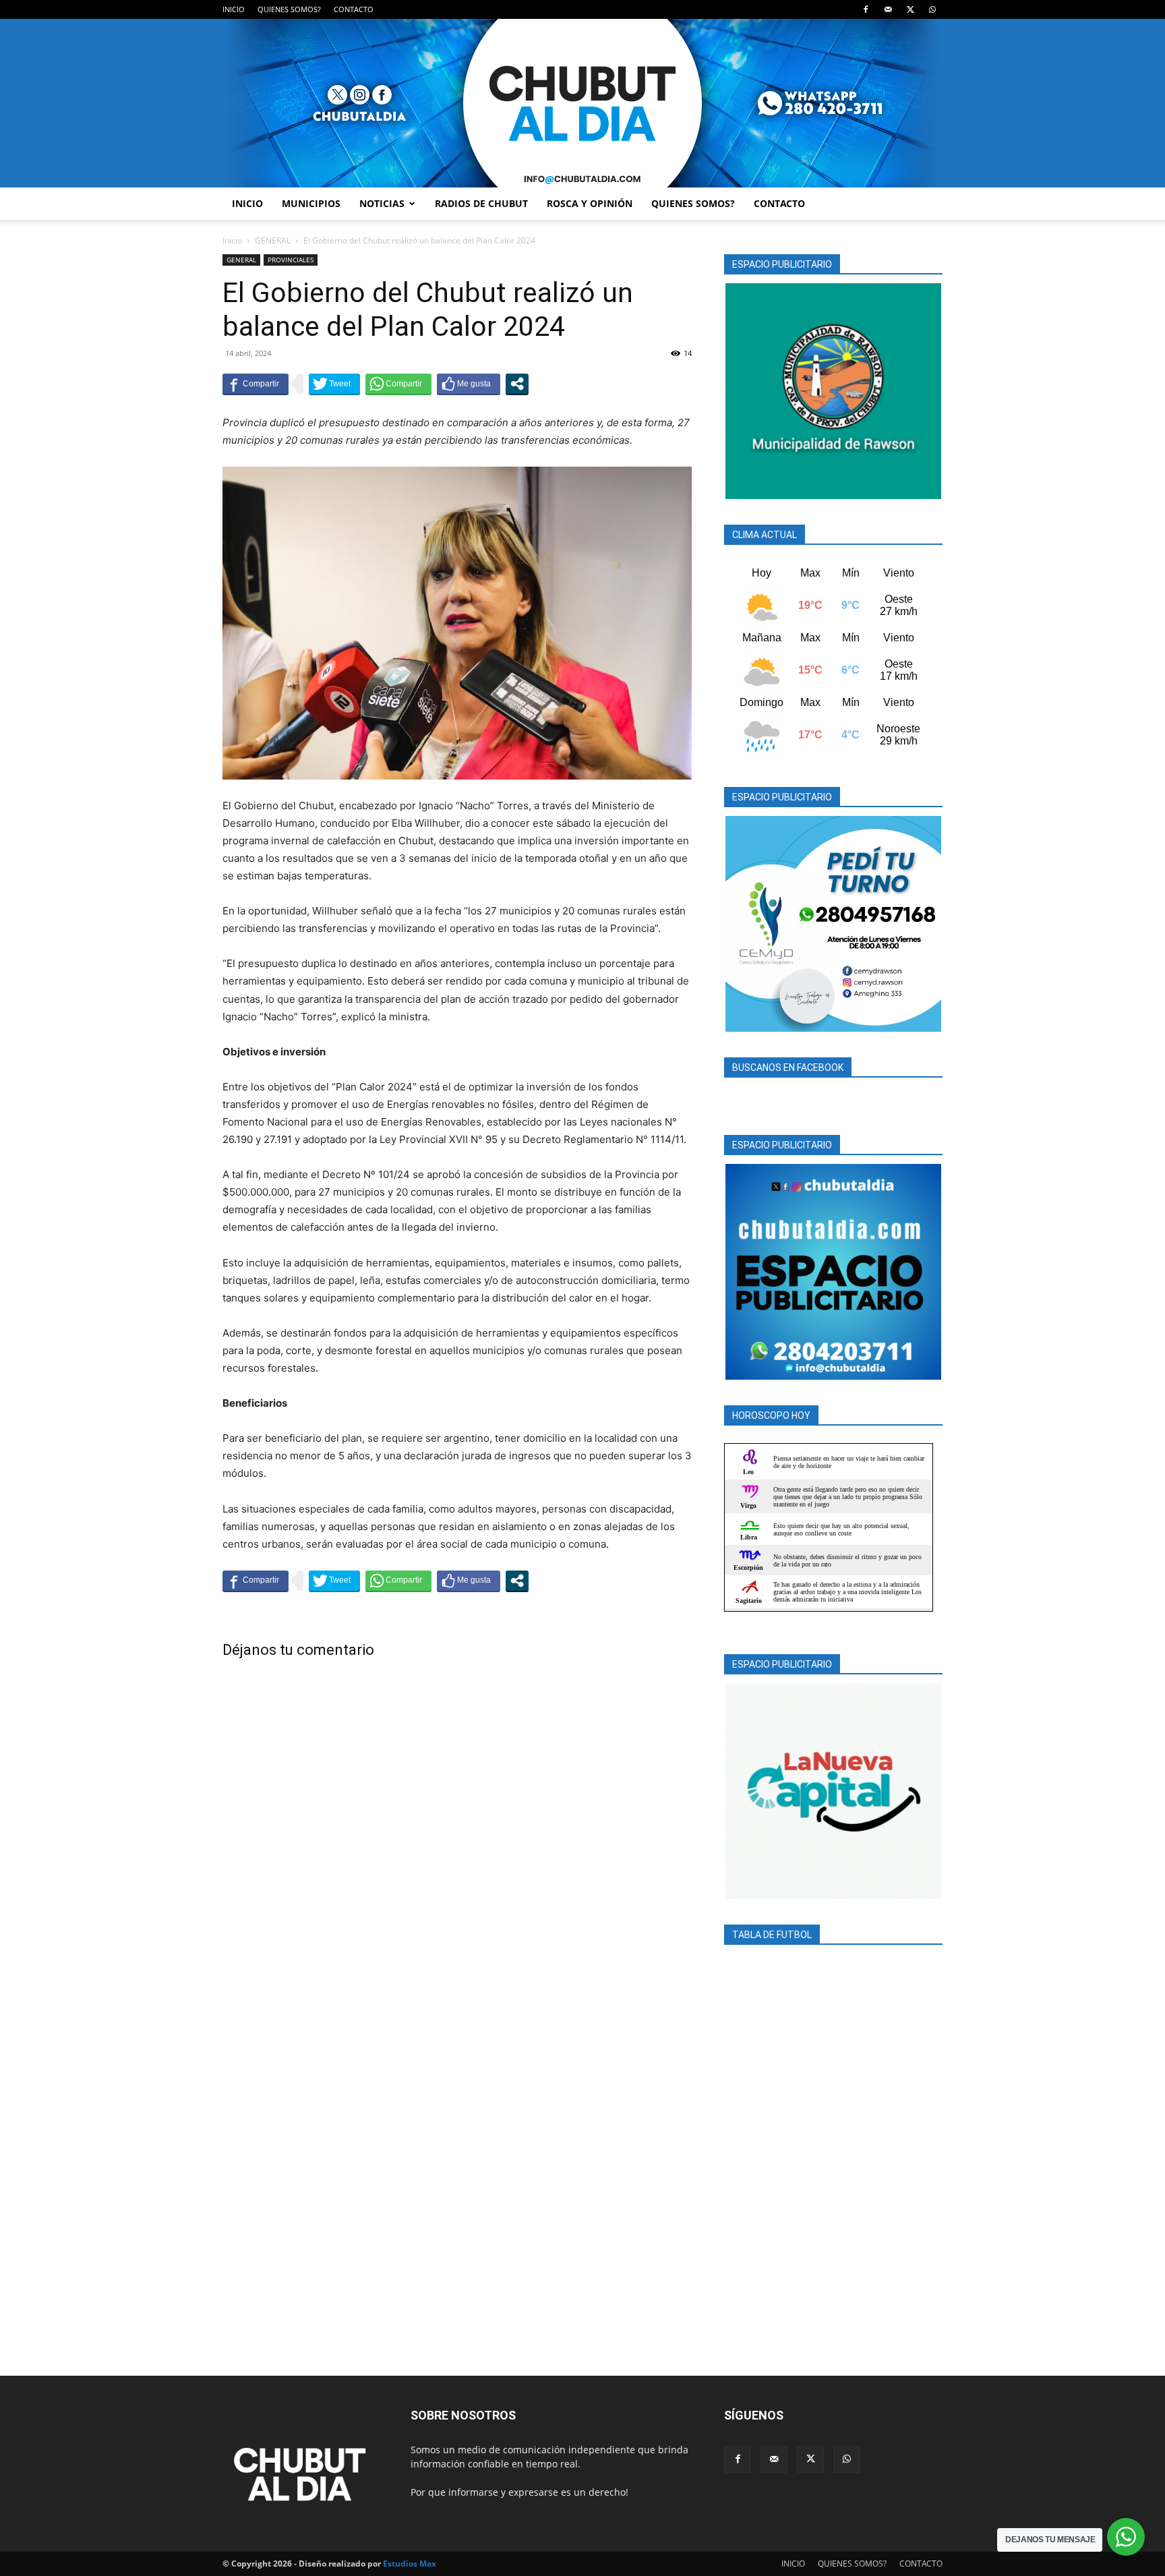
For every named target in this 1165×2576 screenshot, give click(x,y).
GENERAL (273, 240)
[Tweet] (334, 384)
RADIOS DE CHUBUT (481, 203)
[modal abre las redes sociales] (517, 384)
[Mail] (888, 9)
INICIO (234, 9)
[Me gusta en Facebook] (469, 384)
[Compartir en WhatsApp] (398, 384)
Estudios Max (410, 2564)
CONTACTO (354, 9)
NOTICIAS (382, 203)
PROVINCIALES (291, 260)
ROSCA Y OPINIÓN (590, 203)
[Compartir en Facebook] (256, 384)
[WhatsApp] (932, 9)
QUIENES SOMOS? (289, 9)
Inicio (232, 240)
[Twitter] (910, 9)
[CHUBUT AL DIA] (582, 103)
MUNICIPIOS (311, 203)
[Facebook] (866, 9)
